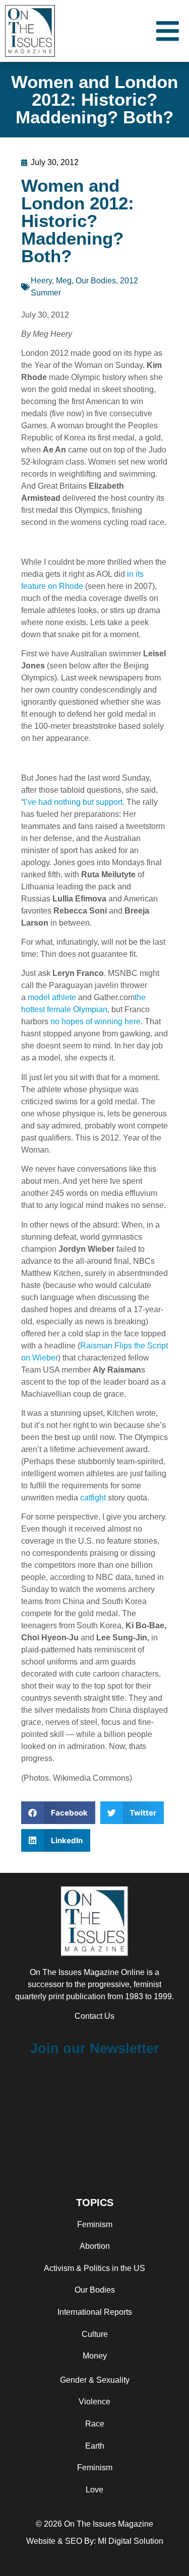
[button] (58, 1813)
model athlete (52, 997)
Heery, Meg (51, 281)
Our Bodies (96, 281)
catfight (93, 1498)
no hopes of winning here (96, 1021)
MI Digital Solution (131, 2541)
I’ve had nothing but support (73, 802)
